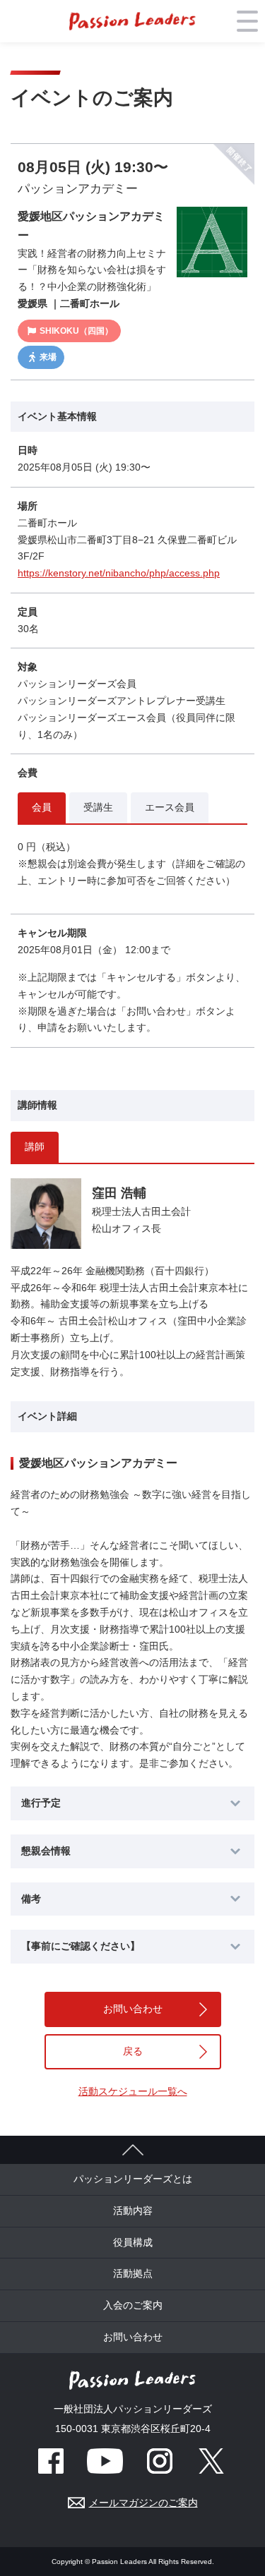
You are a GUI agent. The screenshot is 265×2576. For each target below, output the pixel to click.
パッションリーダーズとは (133, 2179)
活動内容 (133, 2211)
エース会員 (170, 807)
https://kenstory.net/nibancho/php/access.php (119, 573)
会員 (42, 807)
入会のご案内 (133, 2305)
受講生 (98, 807)
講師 (35, 1147)
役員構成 (133, 2242)
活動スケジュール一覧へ (133, 2091)
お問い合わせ (133, 2009)
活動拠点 (133, 2273)
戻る (133, 2051)
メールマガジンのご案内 (143, 2503)
